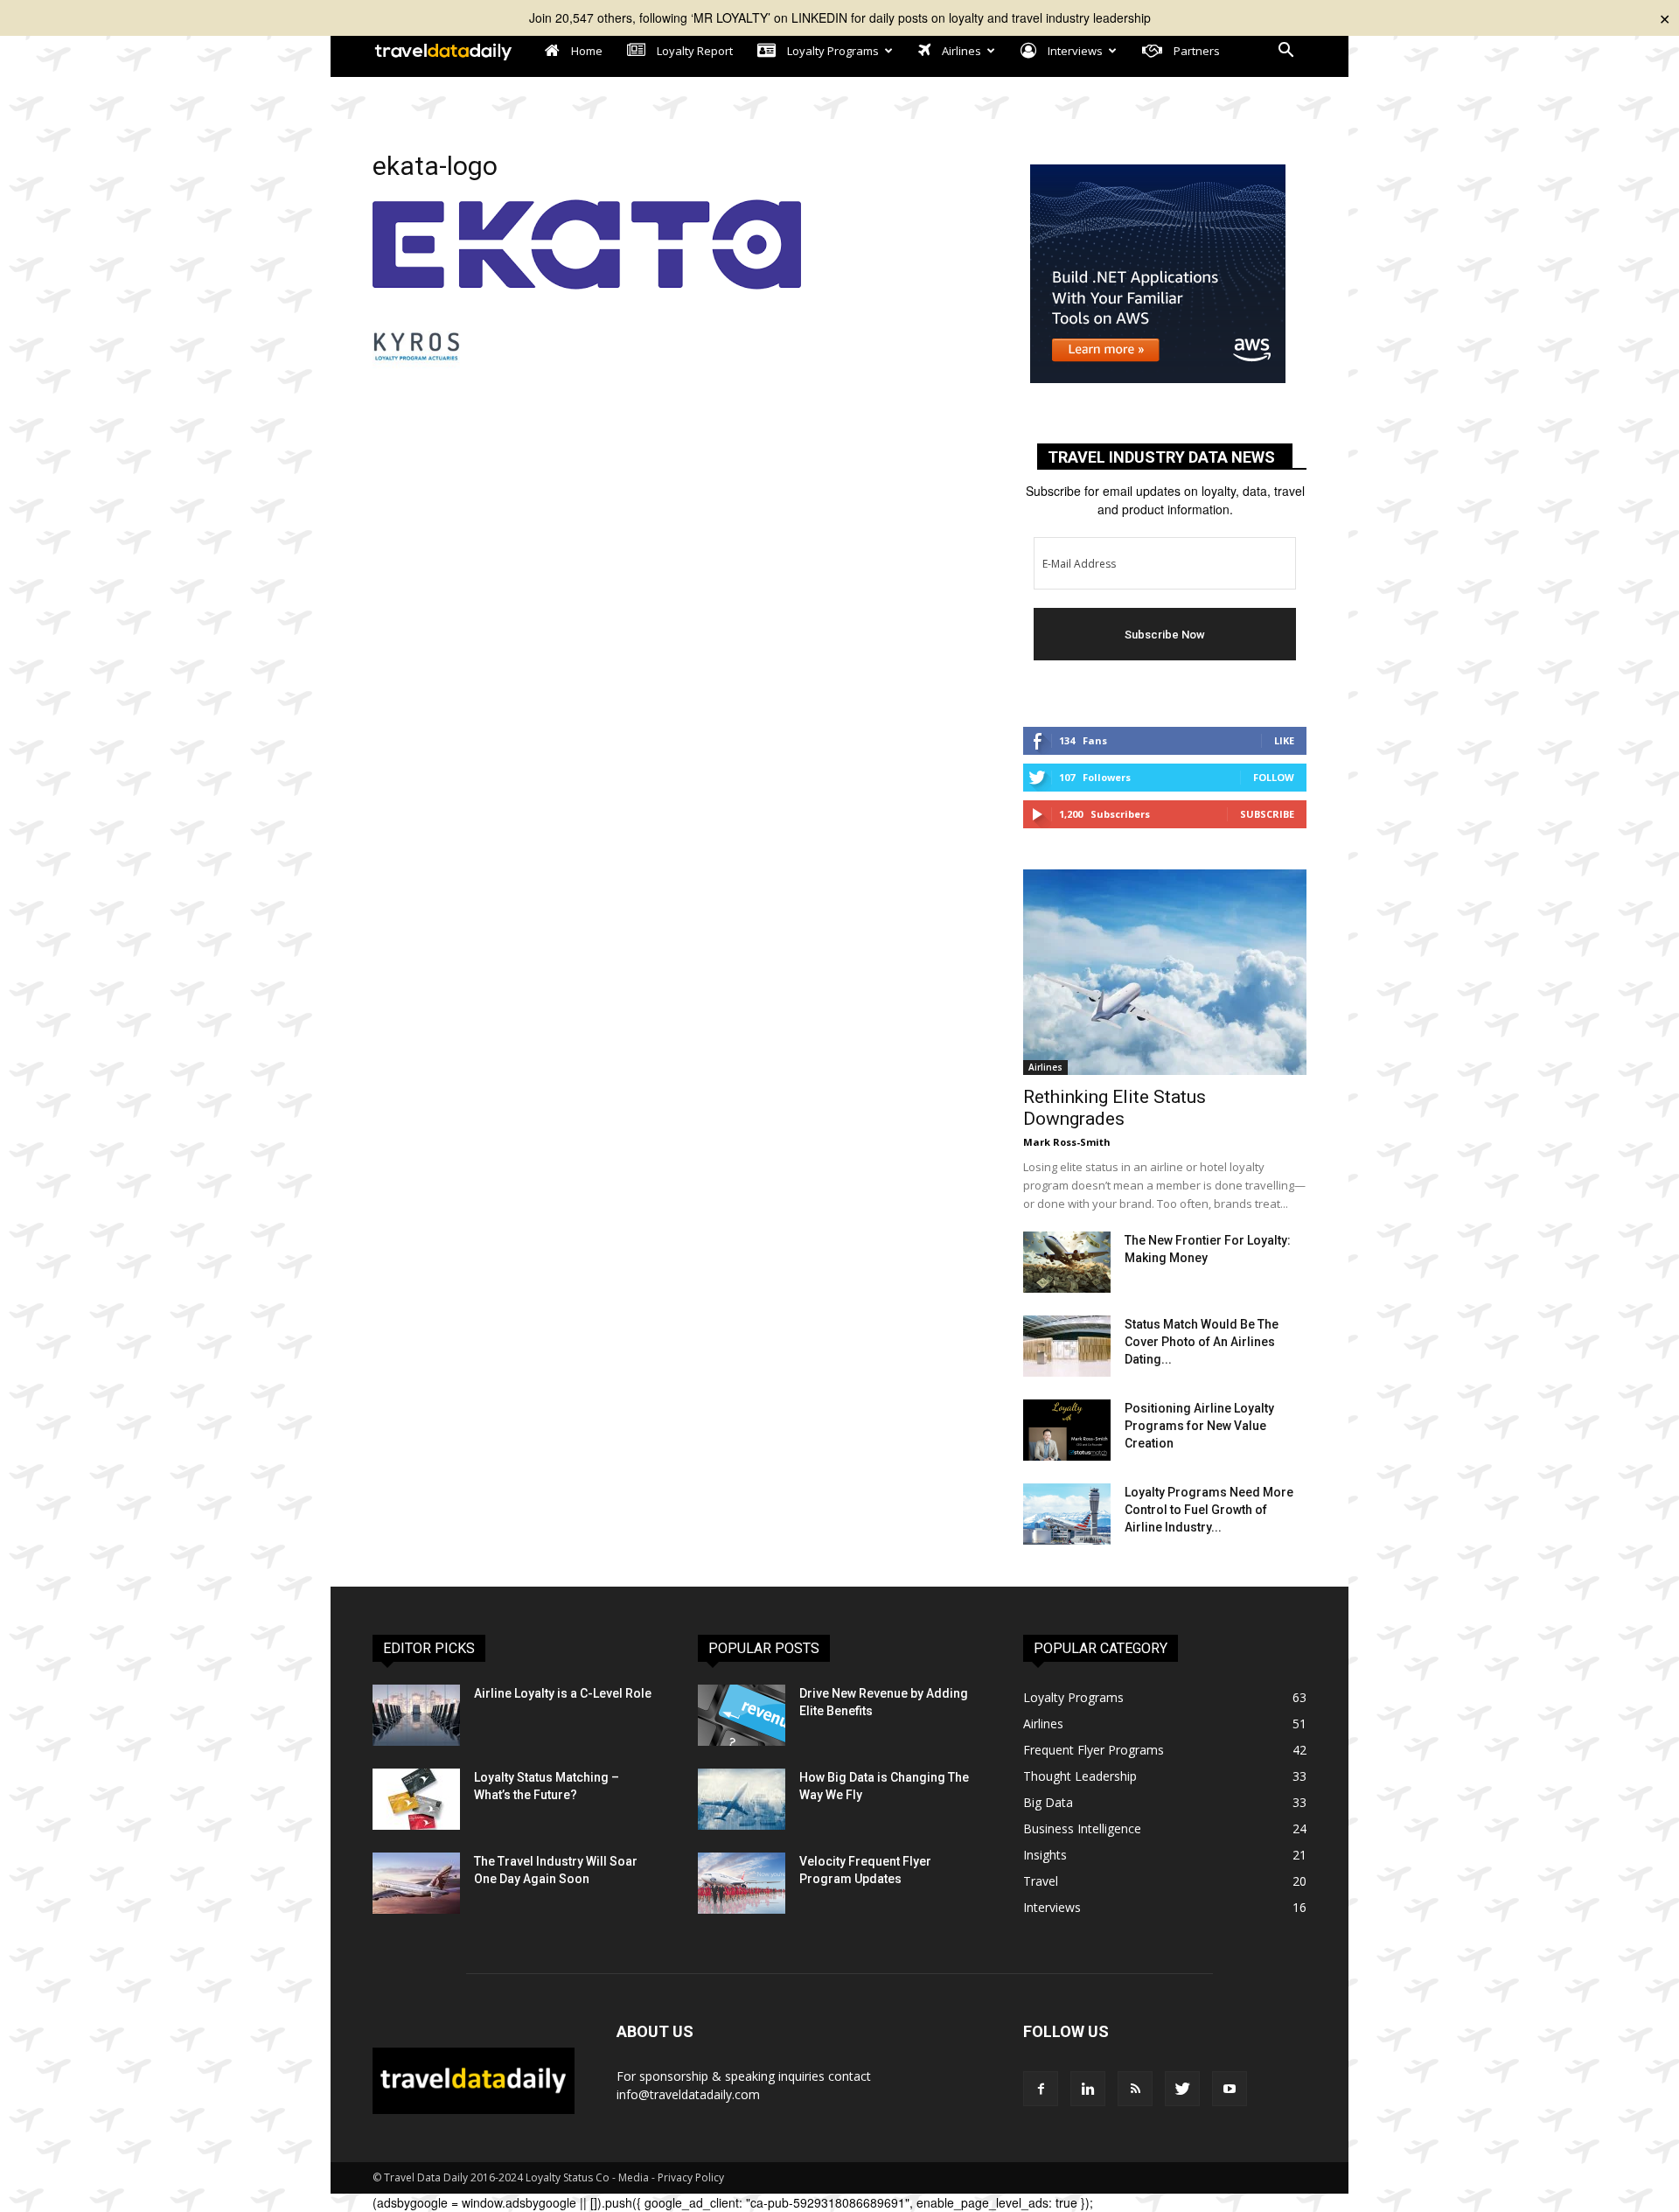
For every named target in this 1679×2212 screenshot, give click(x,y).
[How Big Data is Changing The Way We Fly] (742, 1799)
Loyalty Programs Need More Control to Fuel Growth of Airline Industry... (1209, 1510)
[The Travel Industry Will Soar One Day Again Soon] (416, 1883)
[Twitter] (1182, 2089)
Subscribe (1267, 814)
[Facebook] (1041, 2089)
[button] (1285, 52)
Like (1284, 740)
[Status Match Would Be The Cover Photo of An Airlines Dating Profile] (1067, 1346)
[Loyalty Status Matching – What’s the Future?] (416, 1799)
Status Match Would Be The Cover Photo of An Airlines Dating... (1202, 1342)
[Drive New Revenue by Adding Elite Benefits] (742, 1715)
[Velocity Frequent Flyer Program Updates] (742, 1883)
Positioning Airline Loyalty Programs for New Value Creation (1199, 1426)
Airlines (1045, 1067)
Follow (1274, 777)
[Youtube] (1230, 2089)
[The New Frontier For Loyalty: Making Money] (1067, 1262)
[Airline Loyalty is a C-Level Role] (416, 1715)
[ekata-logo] (587, 284)
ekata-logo (435, 166)
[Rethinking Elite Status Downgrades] (1165, 972)
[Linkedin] (1088, 2089)
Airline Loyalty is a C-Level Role (563, 1693)
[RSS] (1135, 2089)
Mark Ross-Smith (1067, 1142)
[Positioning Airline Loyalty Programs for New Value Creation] (1067, 1430)
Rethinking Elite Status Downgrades (1115, 1108)
